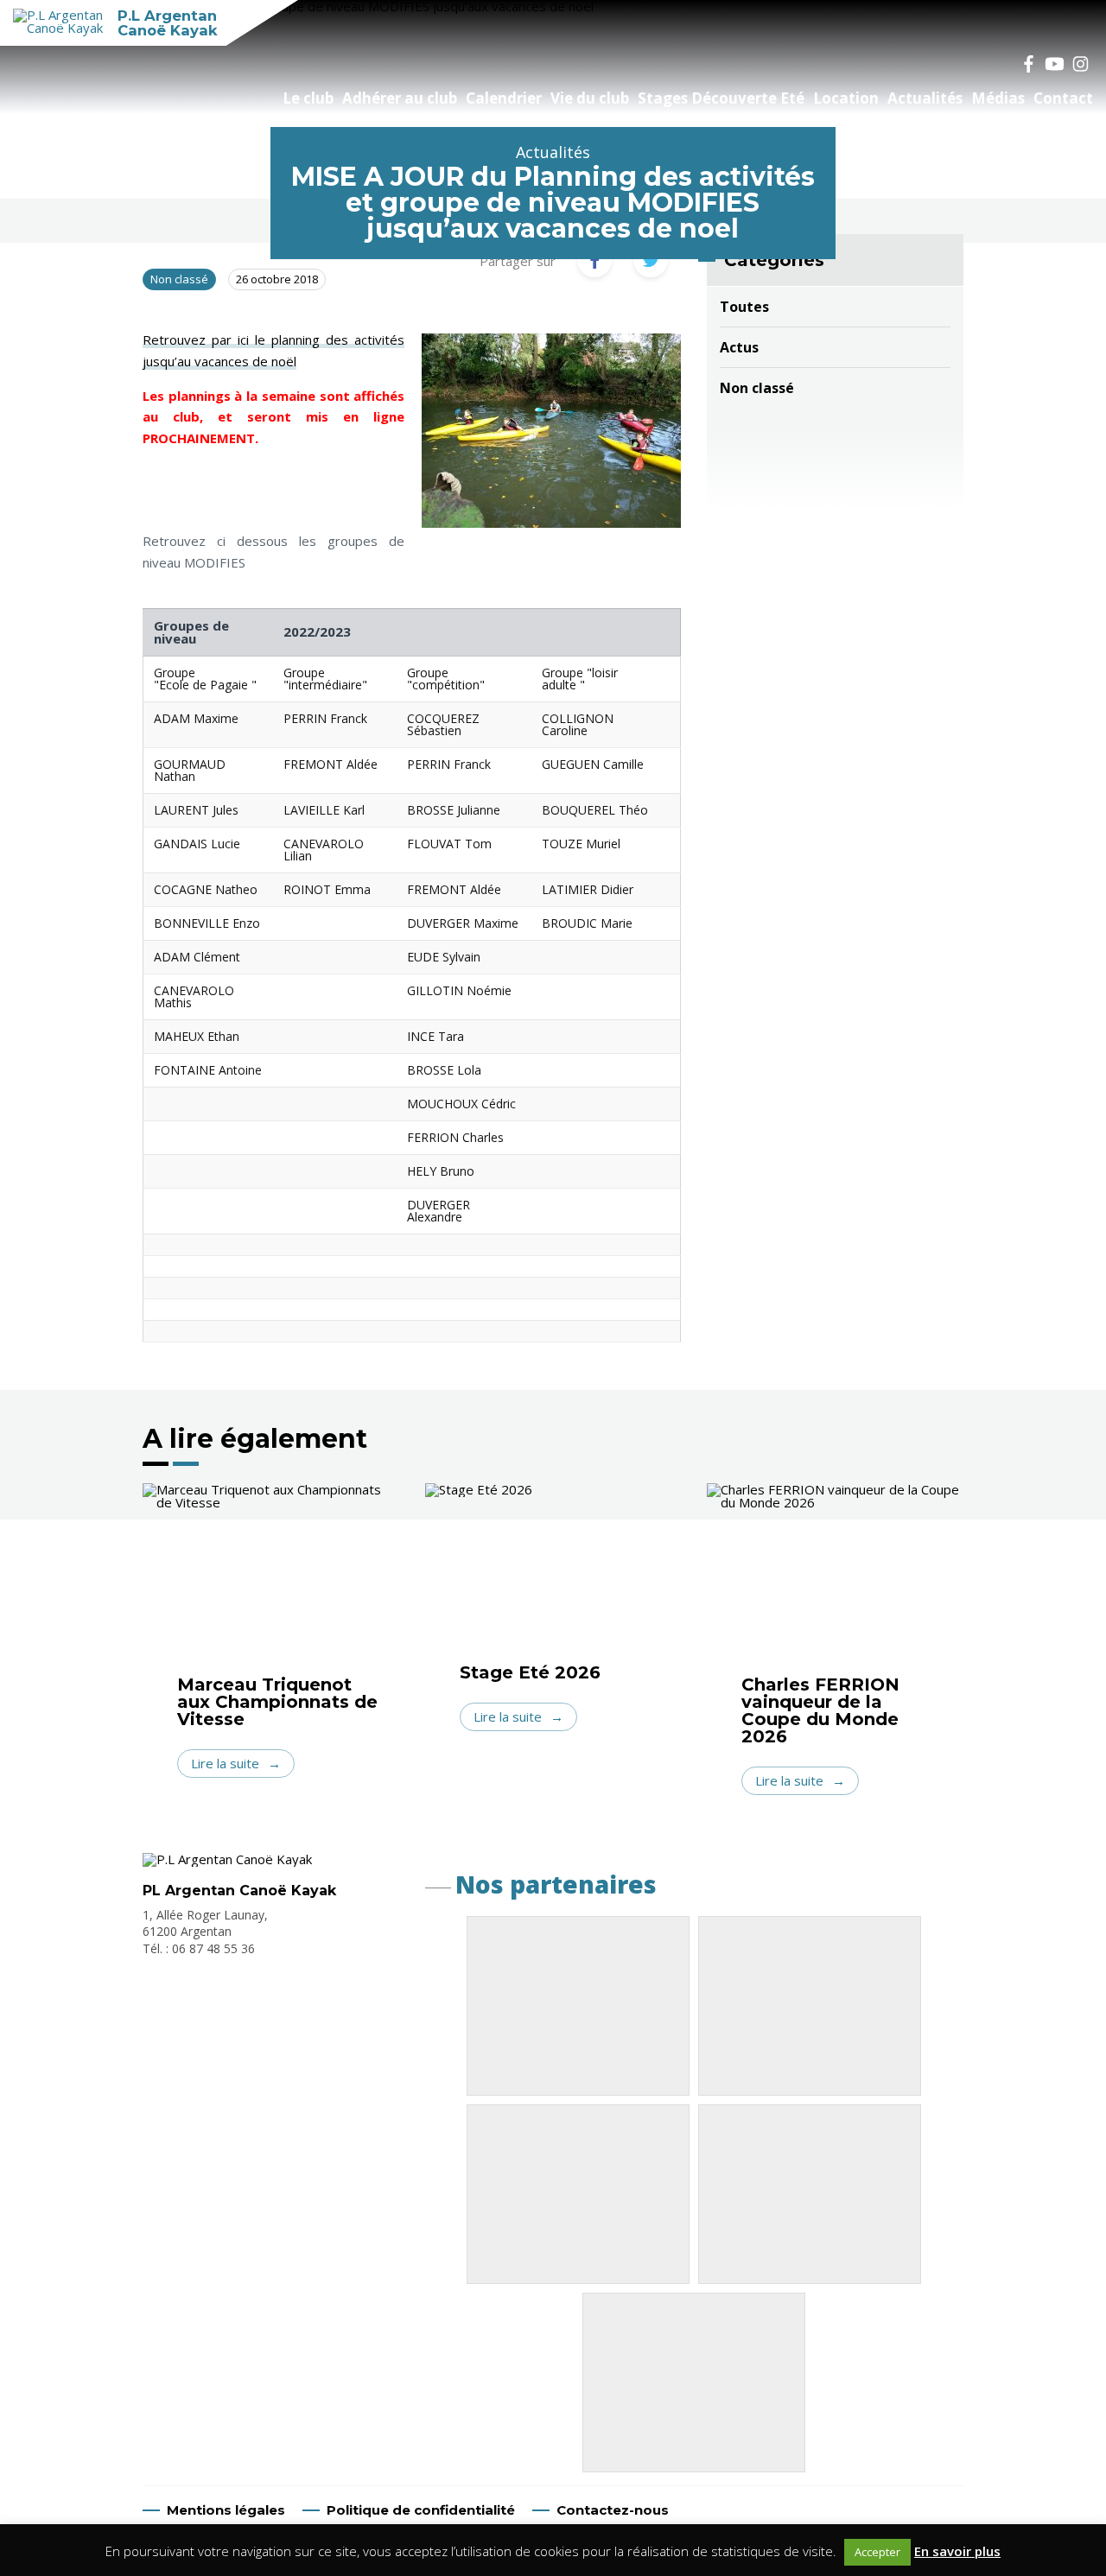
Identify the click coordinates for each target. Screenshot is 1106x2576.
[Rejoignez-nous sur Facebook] (1028, 63)
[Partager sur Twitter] (651, 260)
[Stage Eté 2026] (553, 1574)
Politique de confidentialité (421, 2510)
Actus (739, 347)
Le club (308, 98)
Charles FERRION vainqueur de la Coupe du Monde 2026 (820, 1710)
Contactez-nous (613, 2510)
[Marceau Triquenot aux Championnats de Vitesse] (271, 1580)
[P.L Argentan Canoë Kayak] (227, 1859)
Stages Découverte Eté (721, 98)
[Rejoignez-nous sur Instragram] (1080, 63)
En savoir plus (957, 2551)
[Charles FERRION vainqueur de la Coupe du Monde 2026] (835, 1580)
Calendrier (504, 98)
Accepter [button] (877, 2552)
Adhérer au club (400, 98)
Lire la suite (225, 1763)
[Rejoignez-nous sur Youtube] (1054, 63)
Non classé (757, 388)
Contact (1063, 98)
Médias (998, 98)
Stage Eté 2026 (530, 1672)
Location (846, 98)
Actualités (925, 98)
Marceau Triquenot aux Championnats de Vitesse (277, 1702)
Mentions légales (226, 2510)
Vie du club (590, 98)
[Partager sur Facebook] (594, 260)
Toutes (744, 307)
